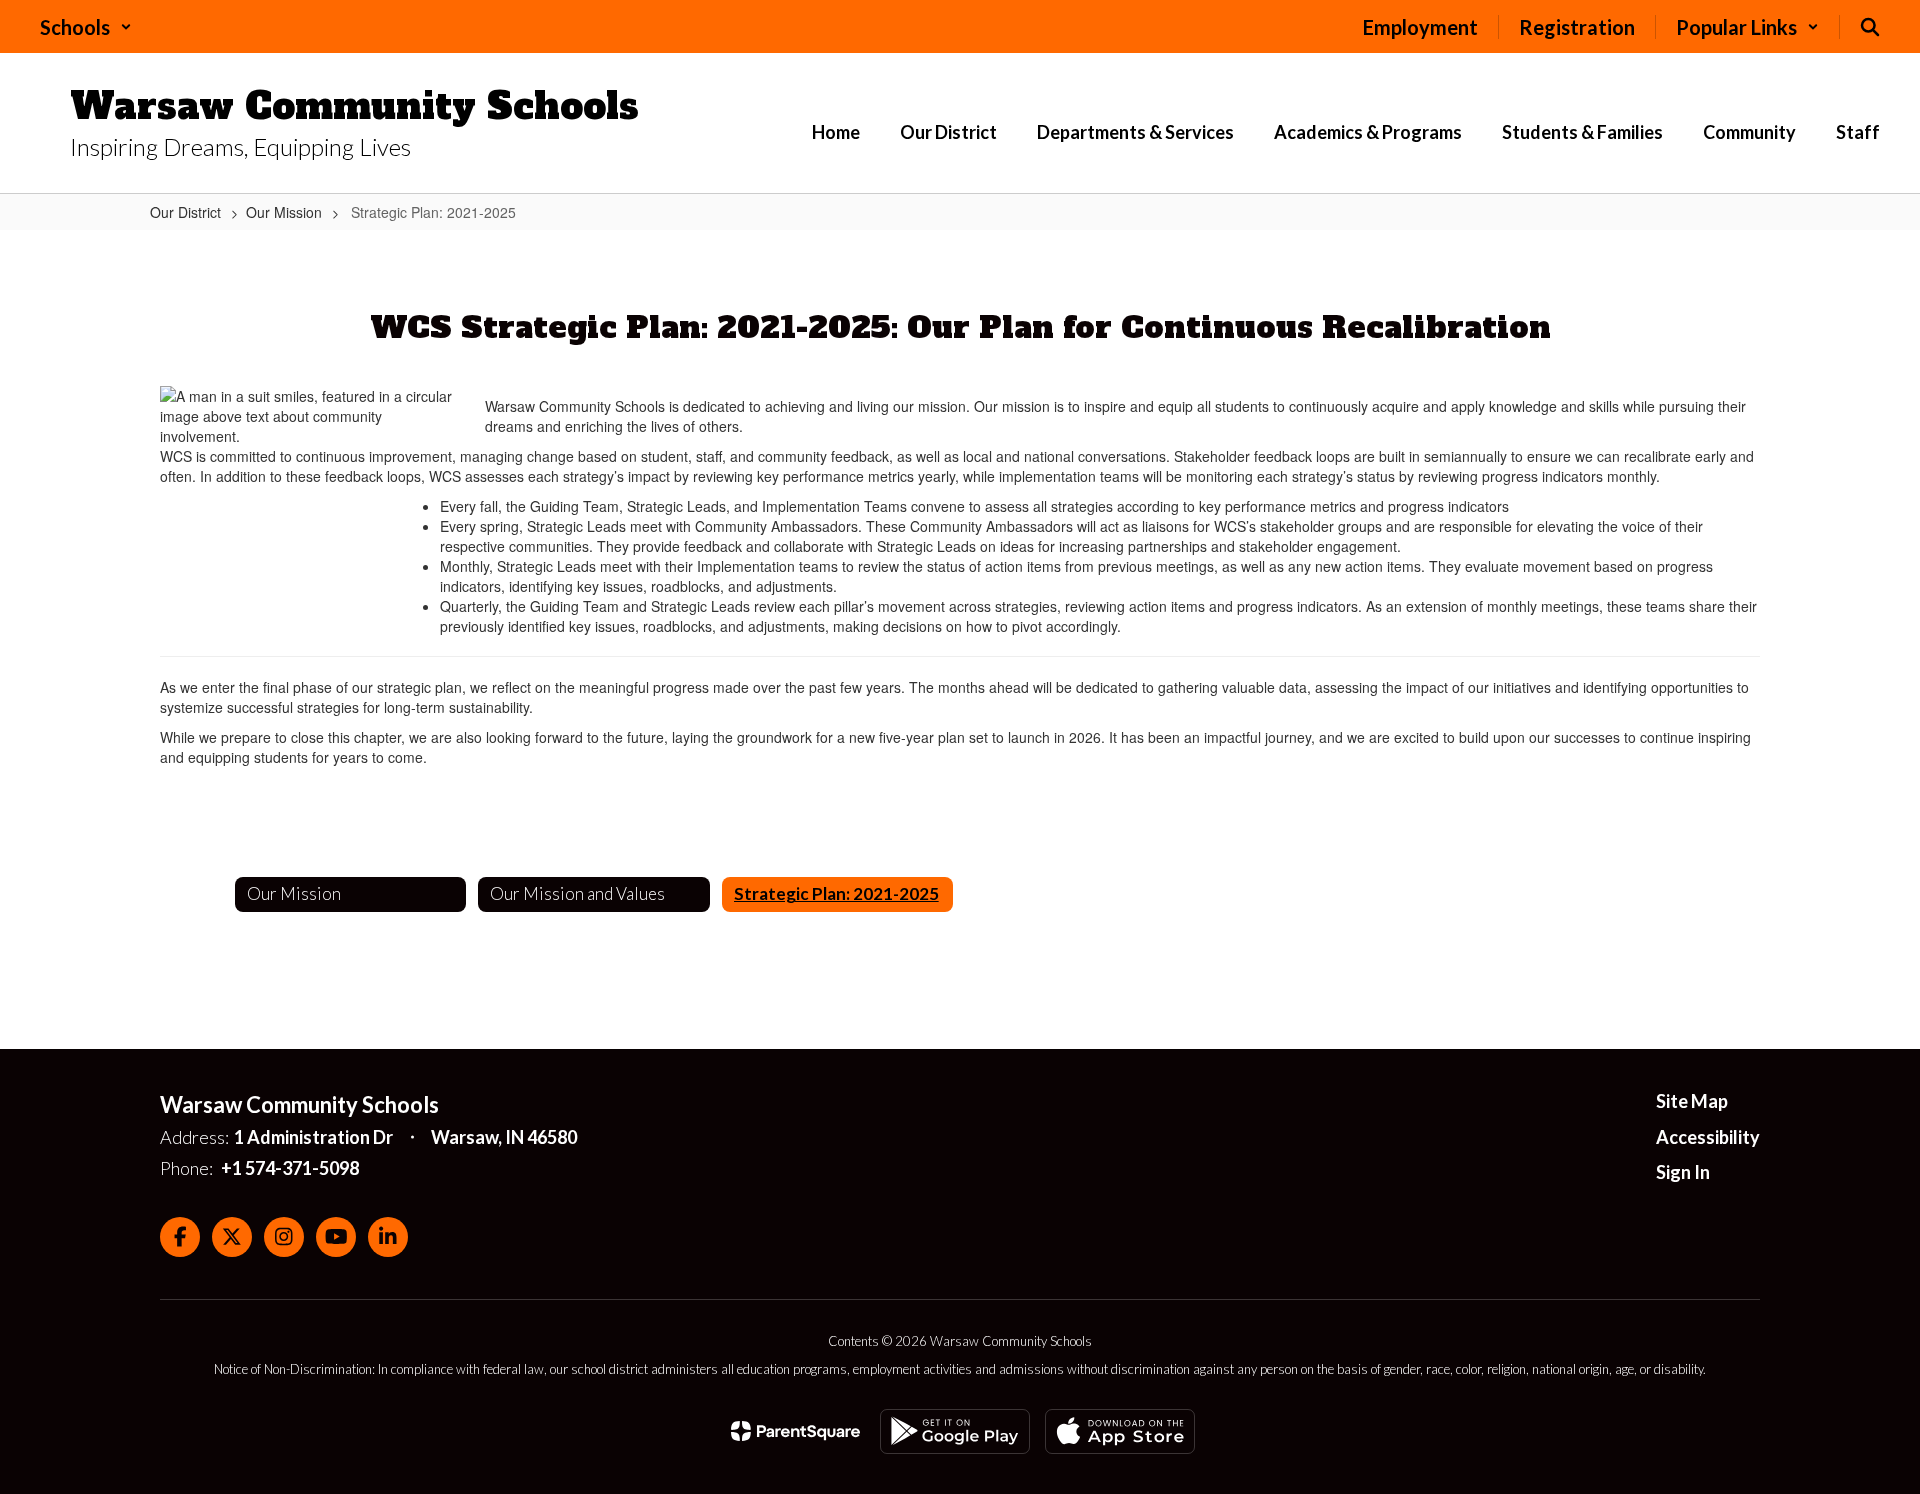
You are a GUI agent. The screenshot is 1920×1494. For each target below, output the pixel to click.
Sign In (1683, 1172)
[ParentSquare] (795, 1431)
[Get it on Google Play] (955, 1431)
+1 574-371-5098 (290, 1168)
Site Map (1692, 1101)
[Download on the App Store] (1120, 1431)
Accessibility (1708, 1137)
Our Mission (284, 212)
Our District (185, 212)
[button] (86, 27)
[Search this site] (1870, 27)
